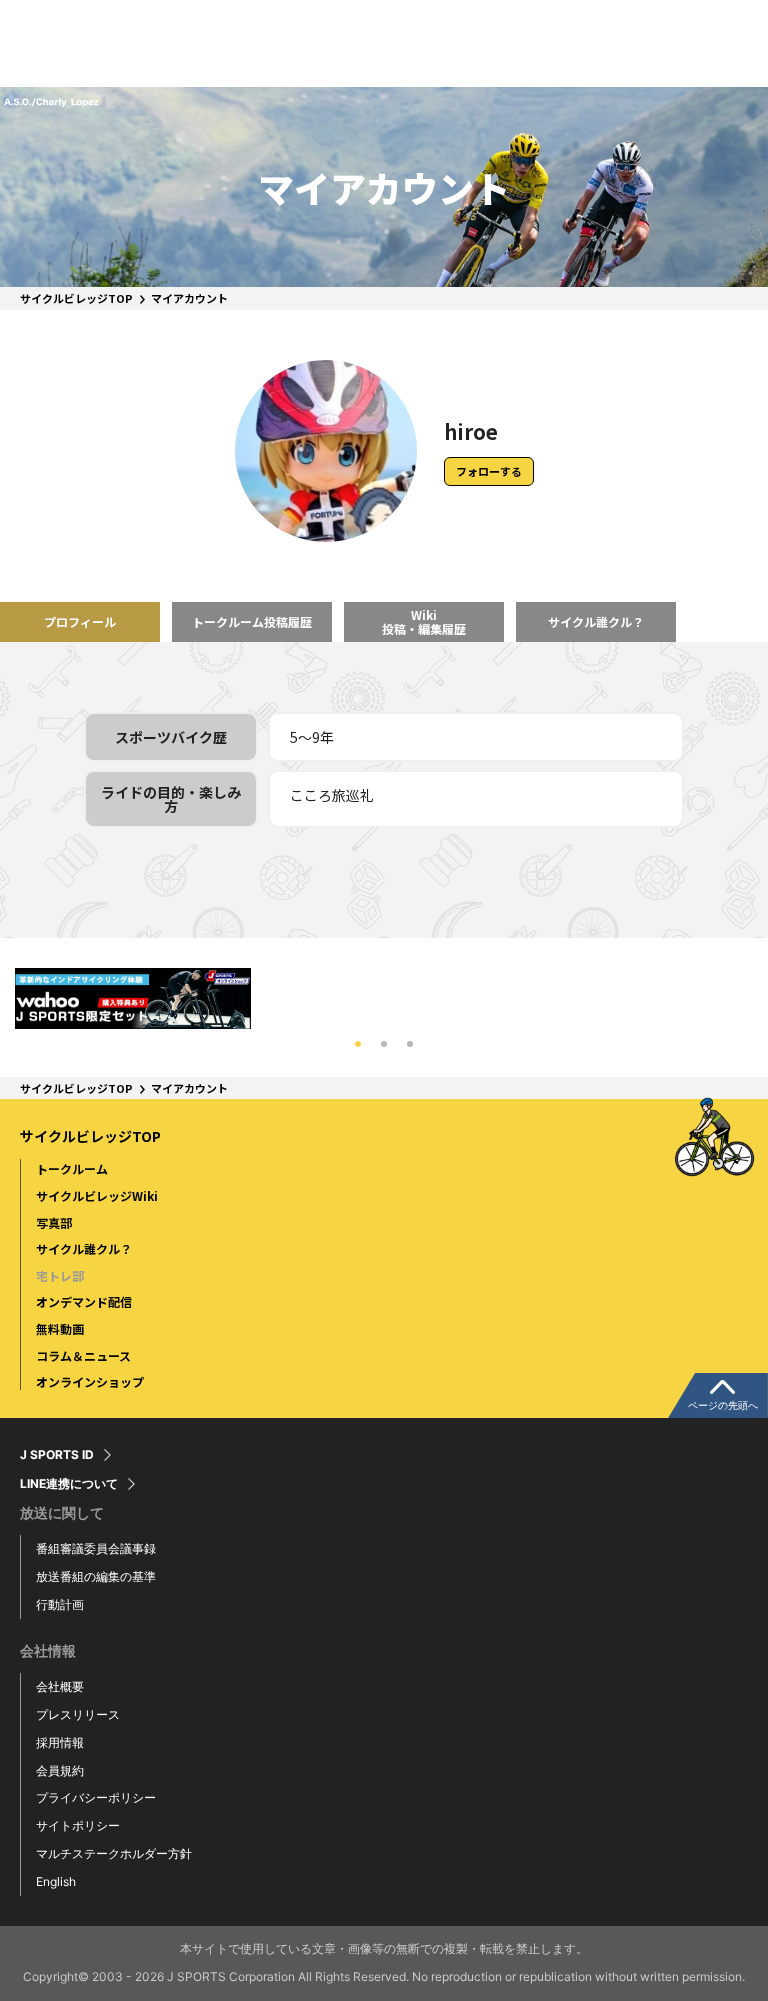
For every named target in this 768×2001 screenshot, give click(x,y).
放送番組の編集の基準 (96, 1576)
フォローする (489, 471)
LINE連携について (69, 1484)
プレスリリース (78, 1714)
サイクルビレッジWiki (97, 1195)
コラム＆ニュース (83, 1355)
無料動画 (60, 1328)
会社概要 (60, 1686)
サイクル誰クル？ (84, 1248)
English (56, 1881)
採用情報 (60, 1742)
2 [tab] (384, 1044)
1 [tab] (358, 1044)
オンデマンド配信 (84, 1301)
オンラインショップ (90, 1381)
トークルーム (72, 1168)
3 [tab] (410, 1044)
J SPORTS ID (57, 1455)
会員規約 (60, 1770)
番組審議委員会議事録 (96, 1548)
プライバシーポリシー (96, 1797)
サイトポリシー (78, 1825)
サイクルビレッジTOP (76, 298)
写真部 (54, 1222)
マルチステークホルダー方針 (114, 1853)
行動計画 (60, 1604)
